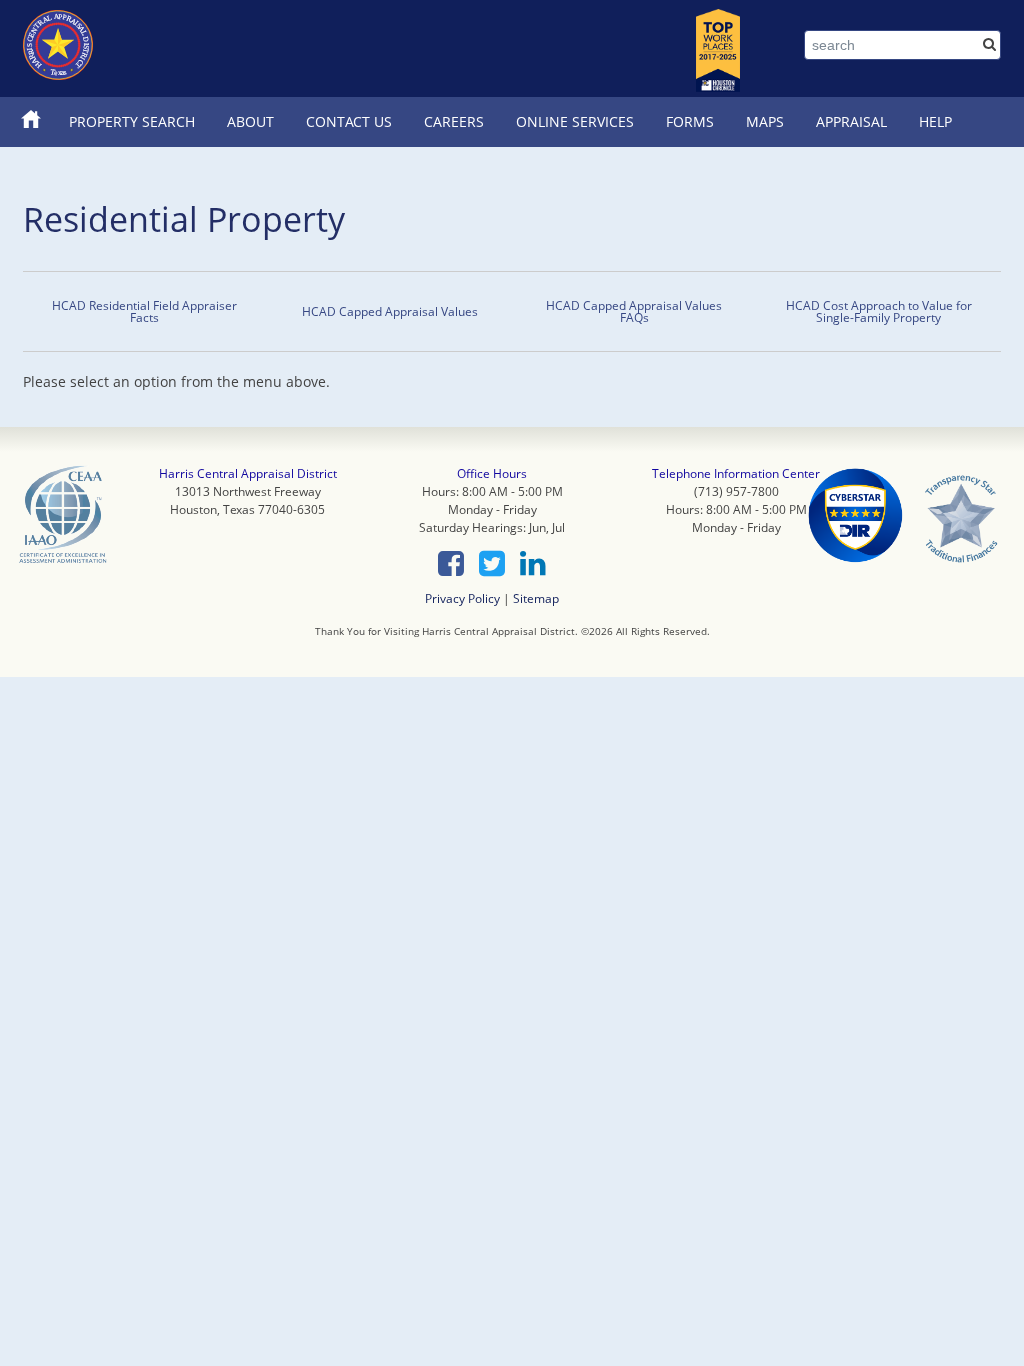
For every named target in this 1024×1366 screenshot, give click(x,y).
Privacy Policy (462, 598)
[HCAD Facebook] (451, 564)
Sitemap (536, 598)
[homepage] (58, 45)
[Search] (989, 44)
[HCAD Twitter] (492, 564)
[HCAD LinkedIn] (533, 564)
